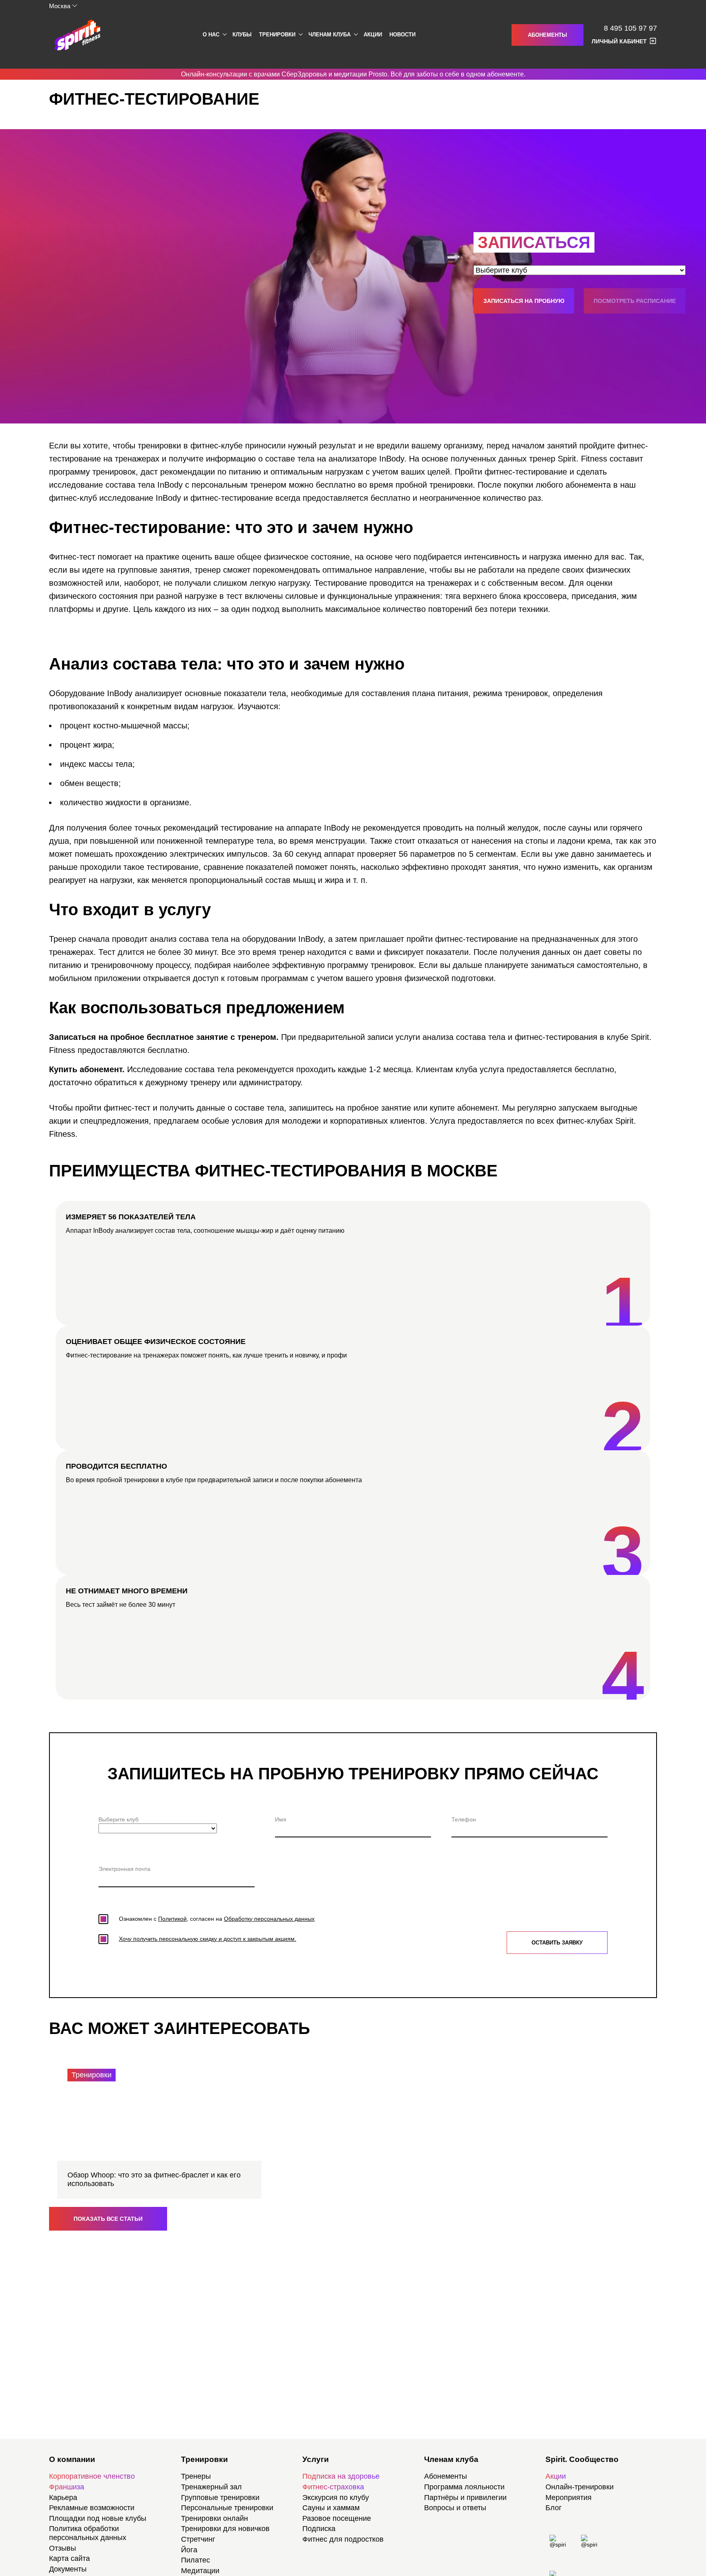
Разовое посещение (337, 2518)
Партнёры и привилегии (465, 2498)
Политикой (172, 1919)
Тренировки (277, 35)
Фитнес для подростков (343, 2539)
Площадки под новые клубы (98, 2518)
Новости (402, 35)
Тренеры (196, 2476)
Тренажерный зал (211, 2487)
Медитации (200, 2571)
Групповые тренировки (220, 2498)
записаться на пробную (524, 301)
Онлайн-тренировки (580, 2487)
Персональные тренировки (227, 2508)
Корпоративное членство (92, 2476)
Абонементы (547, 35)
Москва (60, 6)
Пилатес (195, 2560)
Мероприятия (569, 2498)
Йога (189, 2550)
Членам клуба (330, 35)
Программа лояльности (464, 2487)
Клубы (242, 35)
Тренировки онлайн (214, 2518)
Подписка (319, 2529)
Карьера (63, 2498)
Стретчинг (198, 2539)
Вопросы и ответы (455, 2508)
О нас (211, 35)
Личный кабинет (619, 41)
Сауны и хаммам (331, 2508)
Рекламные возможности (92, 2508)
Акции (373, 35)
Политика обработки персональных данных (88, 2533)
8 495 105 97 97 (630, 28)
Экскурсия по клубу (336, 2498)
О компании (72, 2459)
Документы (68, 2569)
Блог (554, 2508)
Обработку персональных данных (269, 1919)
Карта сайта (69, 2558)
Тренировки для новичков (225, 2529)
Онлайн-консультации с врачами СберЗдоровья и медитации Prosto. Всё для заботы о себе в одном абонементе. (353, 74)
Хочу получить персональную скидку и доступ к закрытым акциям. (208, 1939)
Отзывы (63, 2548)
